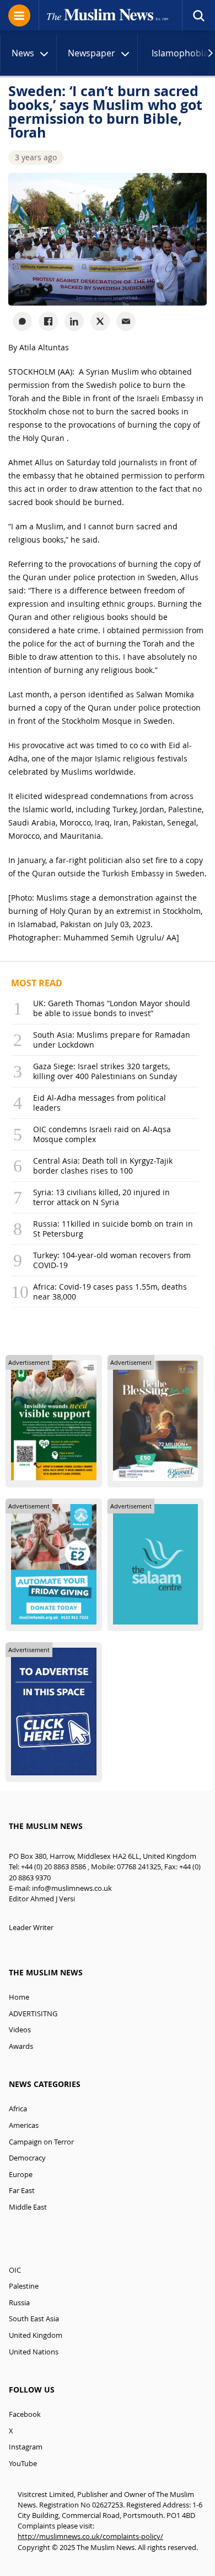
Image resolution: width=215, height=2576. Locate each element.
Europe (21, 2175)
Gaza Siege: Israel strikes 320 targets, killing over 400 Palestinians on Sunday (105, 1071)
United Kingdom (36, 2335)
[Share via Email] (126, 321)
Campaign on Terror (41, 2142)
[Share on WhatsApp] (22, 321)
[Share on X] (100, 321)
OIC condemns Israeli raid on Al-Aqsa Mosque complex (102, 1134)
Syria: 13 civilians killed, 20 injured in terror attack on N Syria (101, 1197)
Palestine (24, 2286)
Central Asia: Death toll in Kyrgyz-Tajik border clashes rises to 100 (103, 1166)
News (23, 53)
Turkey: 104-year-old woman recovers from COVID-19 (112, 1260)
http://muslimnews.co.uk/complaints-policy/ (90, 2536)
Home (19, 1997)
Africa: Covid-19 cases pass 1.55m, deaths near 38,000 (110, 1292)
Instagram (26, 2447)
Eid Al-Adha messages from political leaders (100, 1103)
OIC (15, 2270)
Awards (21, 2046)
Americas (24, 2125)
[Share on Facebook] (48, 321)
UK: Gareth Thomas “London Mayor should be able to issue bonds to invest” (112, 1008)
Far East (22, 2191)
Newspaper (92, 53)
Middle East (28, 2207)
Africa (18, 2109)
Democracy (27, 2158)
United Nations (34, 2352)
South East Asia (34, 2319)
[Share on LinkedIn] (74, 321)
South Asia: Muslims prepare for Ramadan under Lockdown (112, 1040)
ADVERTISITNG (33, 2014)
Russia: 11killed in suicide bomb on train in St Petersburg (113, 1229)
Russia (19, 2303)
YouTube (23, 2464)
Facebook (25, 2414)
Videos (20, 2030)
